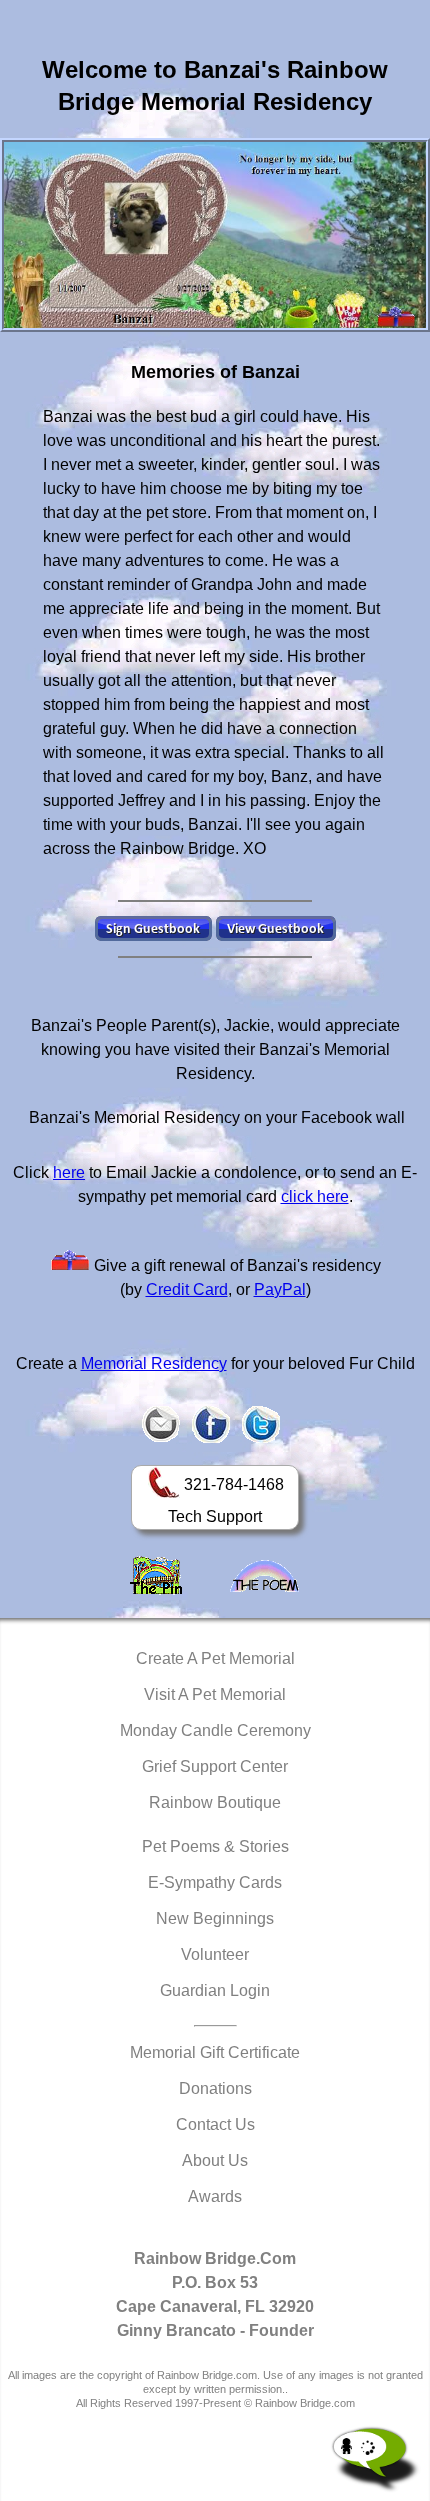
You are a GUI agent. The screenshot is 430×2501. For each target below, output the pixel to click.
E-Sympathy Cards (215, 1882)
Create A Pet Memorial (215, 1658)
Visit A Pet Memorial (215, 1694)
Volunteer (215, 1954)
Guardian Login (215, 1990)
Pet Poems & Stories (215, 1846)
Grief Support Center (215, 1766)
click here (315, 1196)
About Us (215, 2160)
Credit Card (187, 1289)
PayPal (280, 1289)
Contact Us (215, 2124)
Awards (215, 2196)
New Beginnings (215, 1918)
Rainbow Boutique (215, 1802)
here (69, 1172)
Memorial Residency (154, 1363)
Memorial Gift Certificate (215, 2052)
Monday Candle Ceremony (215, 1730)
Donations (215, 2088)
